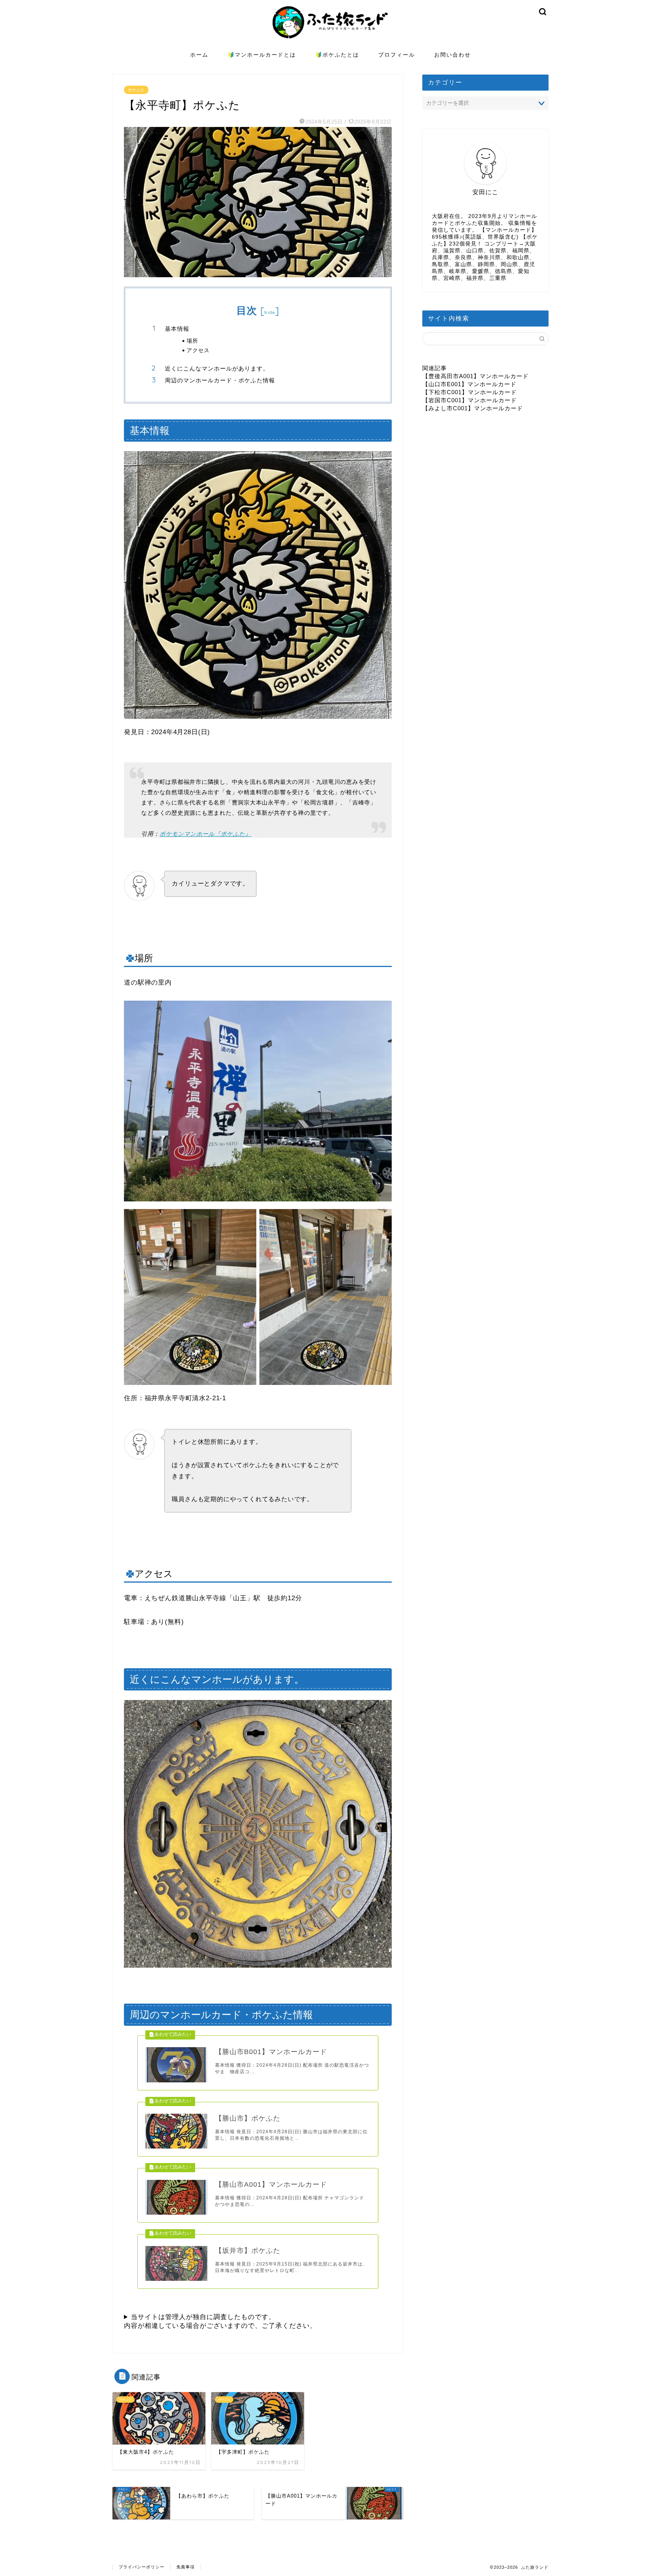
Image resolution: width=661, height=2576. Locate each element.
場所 (192, 340)
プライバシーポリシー (142, 2567)
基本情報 (177, 329)
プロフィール (397, 55)
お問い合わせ (453, 55)
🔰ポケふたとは (337, 55)
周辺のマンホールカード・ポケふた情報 (220, 380)
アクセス (198, 350)
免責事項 (186, 2567)
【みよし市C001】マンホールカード (473, 408)
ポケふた (136, 90)
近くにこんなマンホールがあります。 (217, 368)
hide (270, 312)
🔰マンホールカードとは (262, 55)
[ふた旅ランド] (330, 44)
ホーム (199, 55)
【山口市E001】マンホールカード (469, 384)
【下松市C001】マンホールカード (470, 392)
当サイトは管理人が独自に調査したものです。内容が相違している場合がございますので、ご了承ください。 (220, 2321)
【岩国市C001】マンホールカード (470, 400)
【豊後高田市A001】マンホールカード (475, 376)
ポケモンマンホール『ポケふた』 (205, 834)
